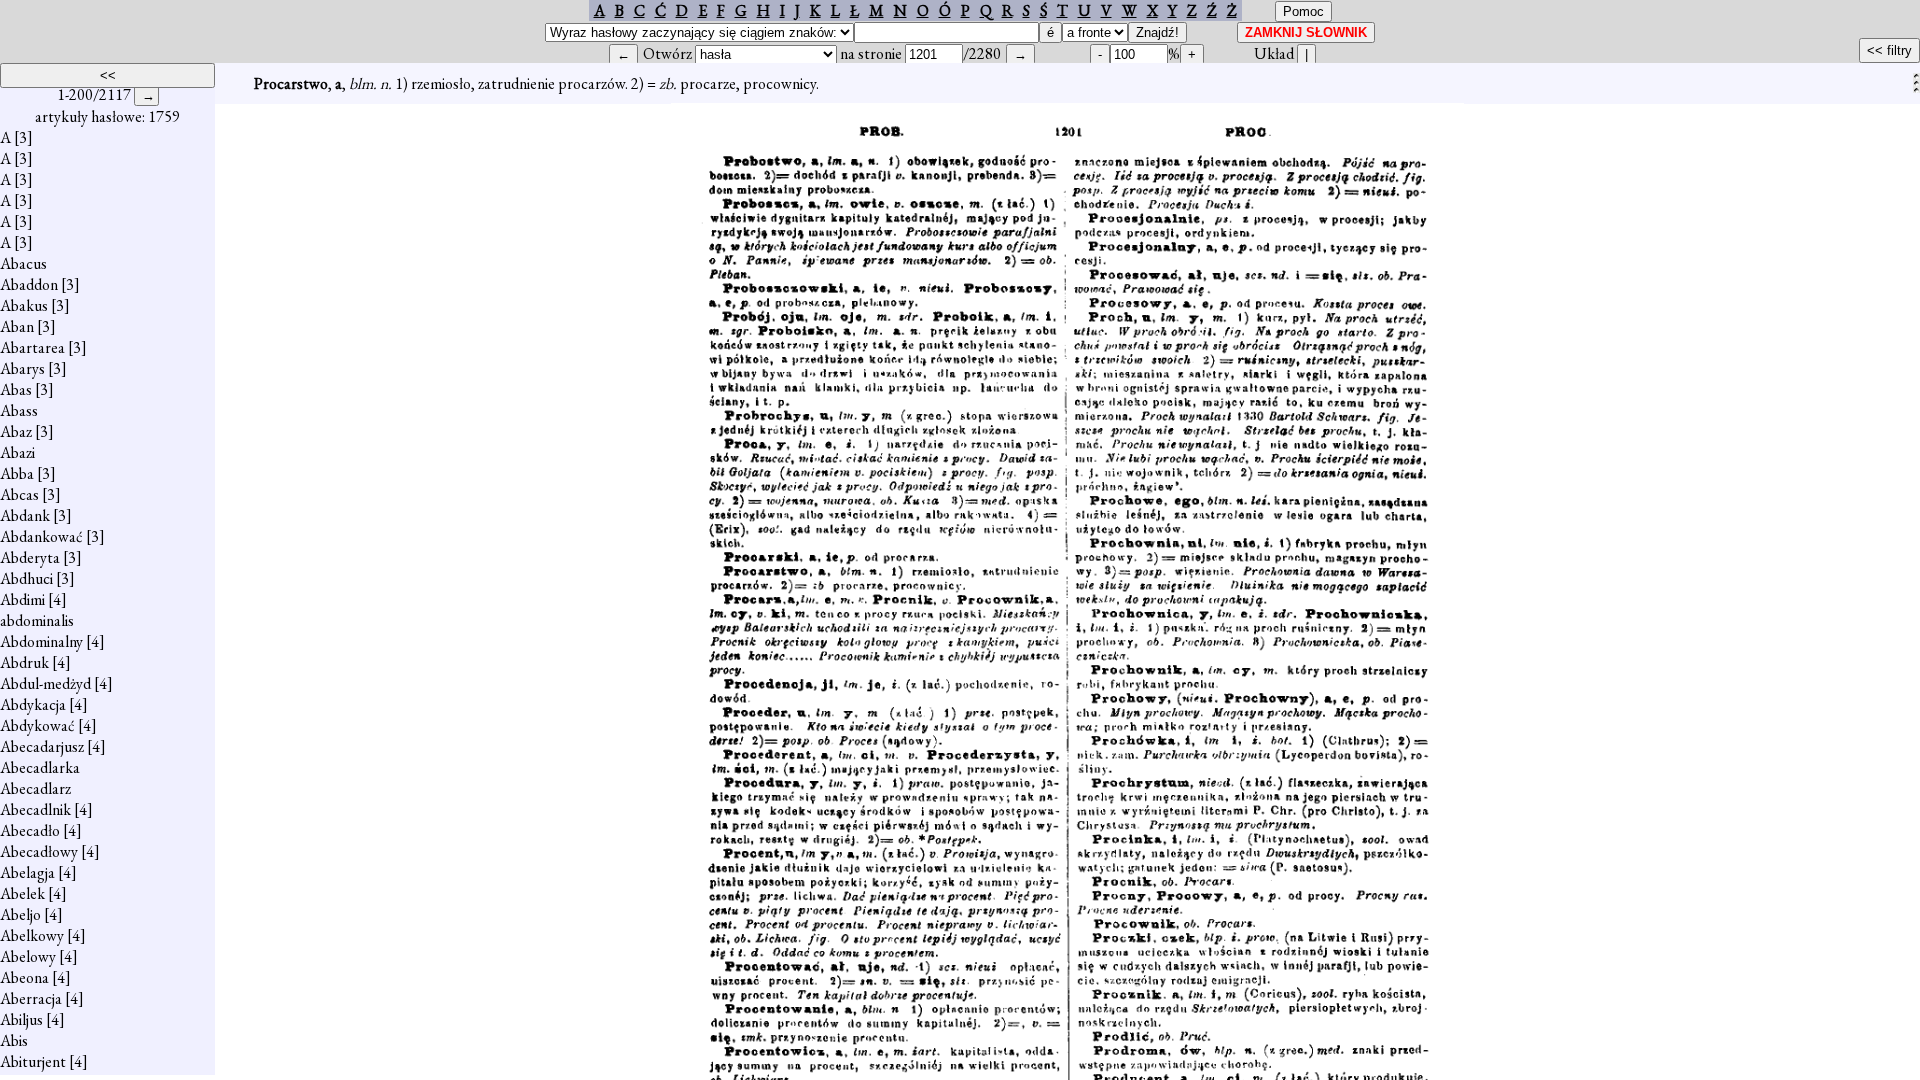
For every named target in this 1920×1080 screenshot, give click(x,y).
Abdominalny (41, 641)
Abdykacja (33, 704)
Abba (17, 473)
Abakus (24, 305)
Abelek (22, 893)
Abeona (24, 977)
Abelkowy (32, 935)
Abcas (19, 494)
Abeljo (20, 914)
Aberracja (31, 998)
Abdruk (24, 662)
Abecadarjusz (42, 746)
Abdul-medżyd (45, 683)
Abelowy (28, 956)
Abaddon (29, 284)
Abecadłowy (39, 851)
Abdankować (41, 536)
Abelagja (27, 872)
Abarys (22, 368)
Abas (16, 389)
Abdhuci (26, 578)
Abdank (25, 515)
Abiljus (21, 1019)
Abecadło (30, 830)
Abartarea (32, 347)
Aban (17, 326)
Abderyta (30, 557)
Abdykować (37, 725)
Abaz (16, 431)
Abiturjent (33, 1061)
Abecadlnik (35, 809)
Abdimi (22, 599)
